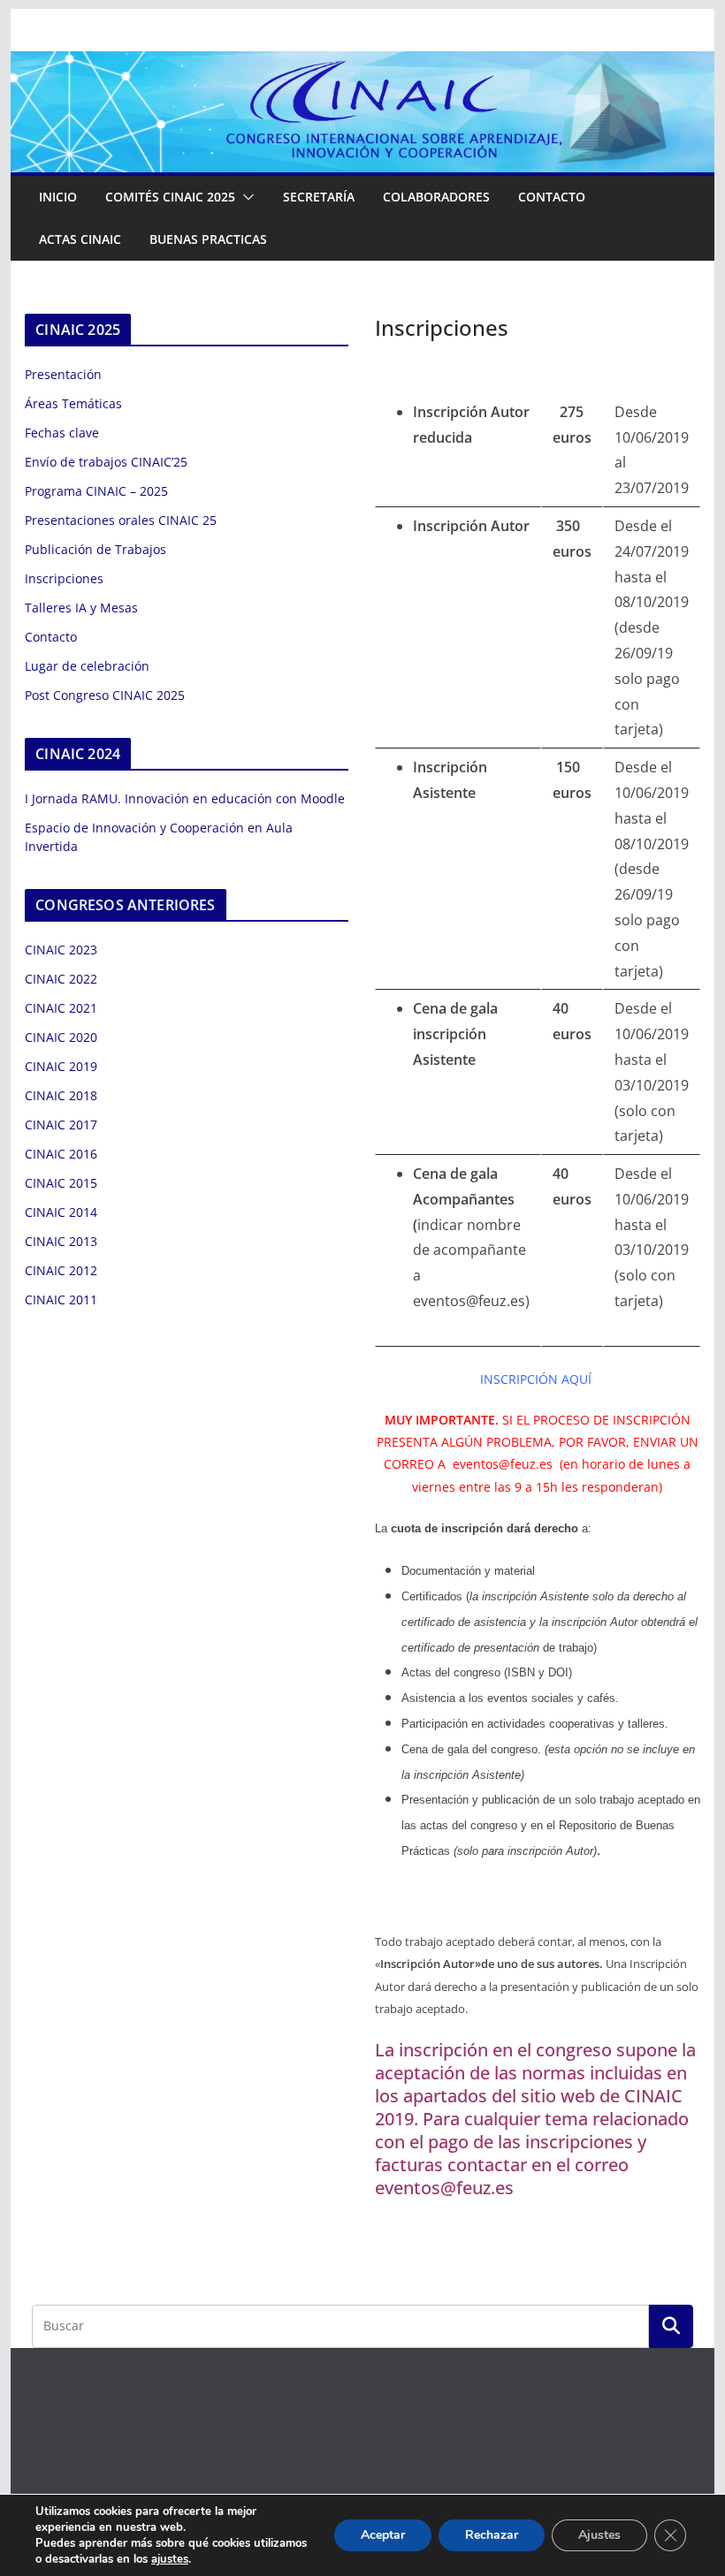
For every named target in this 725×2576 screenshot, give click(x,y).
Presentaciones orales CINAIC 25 (121, 520)
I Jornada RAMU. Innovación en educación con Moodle (185, 798)
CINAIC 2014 (61, 1212)
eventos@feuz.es (503, 1464)
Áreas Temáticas (73, 403)
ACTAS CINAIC (80, 239)
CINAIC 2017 (61, 1125)
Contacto (552, 197)
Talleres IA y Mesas (81, 608)
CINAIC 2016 (61, 1154)
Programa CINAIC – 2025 (96, 491)
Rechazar (492, 2535)
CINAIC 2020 (61, 1037)
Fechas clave (62, 433)
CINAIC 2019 (61, 1066)
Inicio (58, 197)
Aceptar (383, 2535)
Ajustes (599, 2535)
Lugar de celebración (87, 666)
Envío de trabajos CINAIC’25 (106, 462)
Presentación (63, 374)
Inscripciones (64, 578)
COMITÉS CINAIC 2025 (170, 197)
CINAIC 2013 (61, 1241)
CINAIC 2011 (61, 1299)
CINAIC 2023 (61, 950)
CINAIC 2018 (61, 1095)
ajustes (170, 2559)
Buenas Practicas (208, 239)
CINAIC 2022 (61, 979)
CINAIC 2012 (61, 1270)
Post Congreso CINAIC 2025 (105, 695)
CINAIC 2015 (61, 1183)
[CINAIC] (362, 64)
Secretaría (319, 197)
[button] (245, 197)
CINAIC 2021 (61, 1008)
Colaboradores (436, 197)
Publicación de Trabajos (95, 549)
